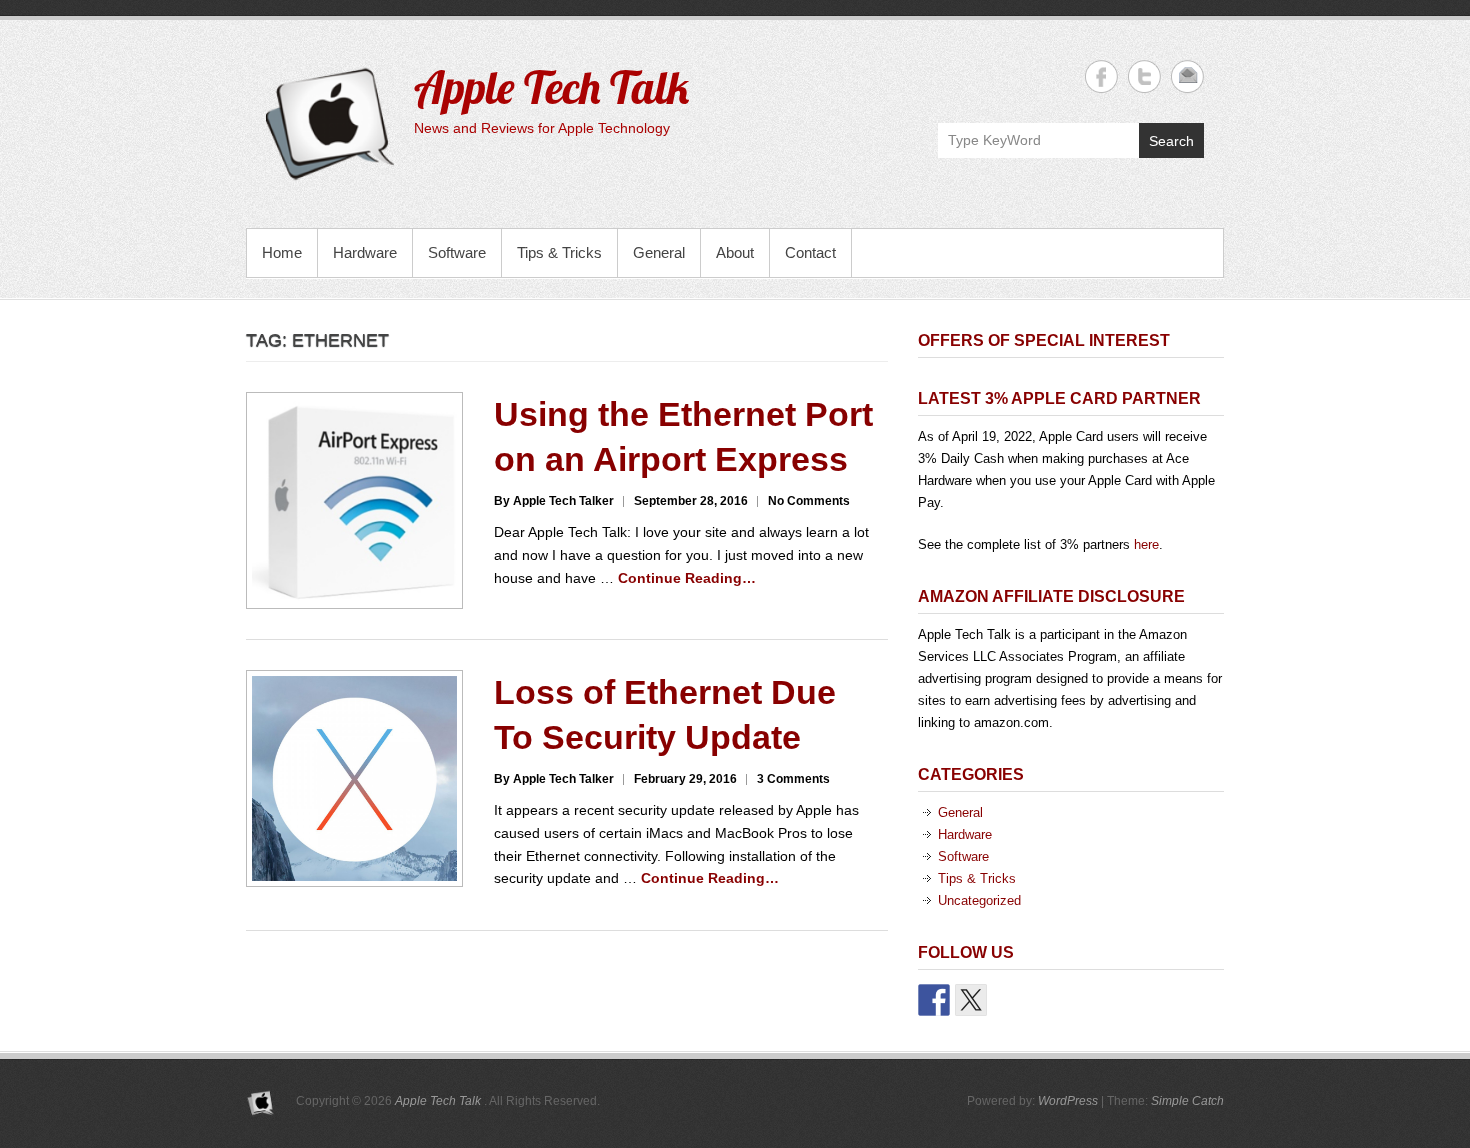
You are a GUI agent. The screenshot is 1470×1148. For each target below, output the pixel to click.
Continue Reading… (687, 578)
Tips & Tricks (559, 252)
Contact (810, 252)
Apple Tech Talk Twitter (1144, 76)
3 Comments (793, 779)
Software (457, 252)
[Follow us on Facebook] (934, 1000)
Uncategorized (979, 900)
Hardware (365, 252)
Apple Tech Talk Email (1187, 76)
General (659, 252)
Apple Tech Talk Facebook (1101, 76)
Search (1171, 141)
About (735, 252)
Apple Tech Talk (551, 87)
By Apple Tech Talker (554, 501)
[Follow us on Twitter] (971, 1000)
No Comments (809, 501)
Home (282, 252)
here (1146, 544)
